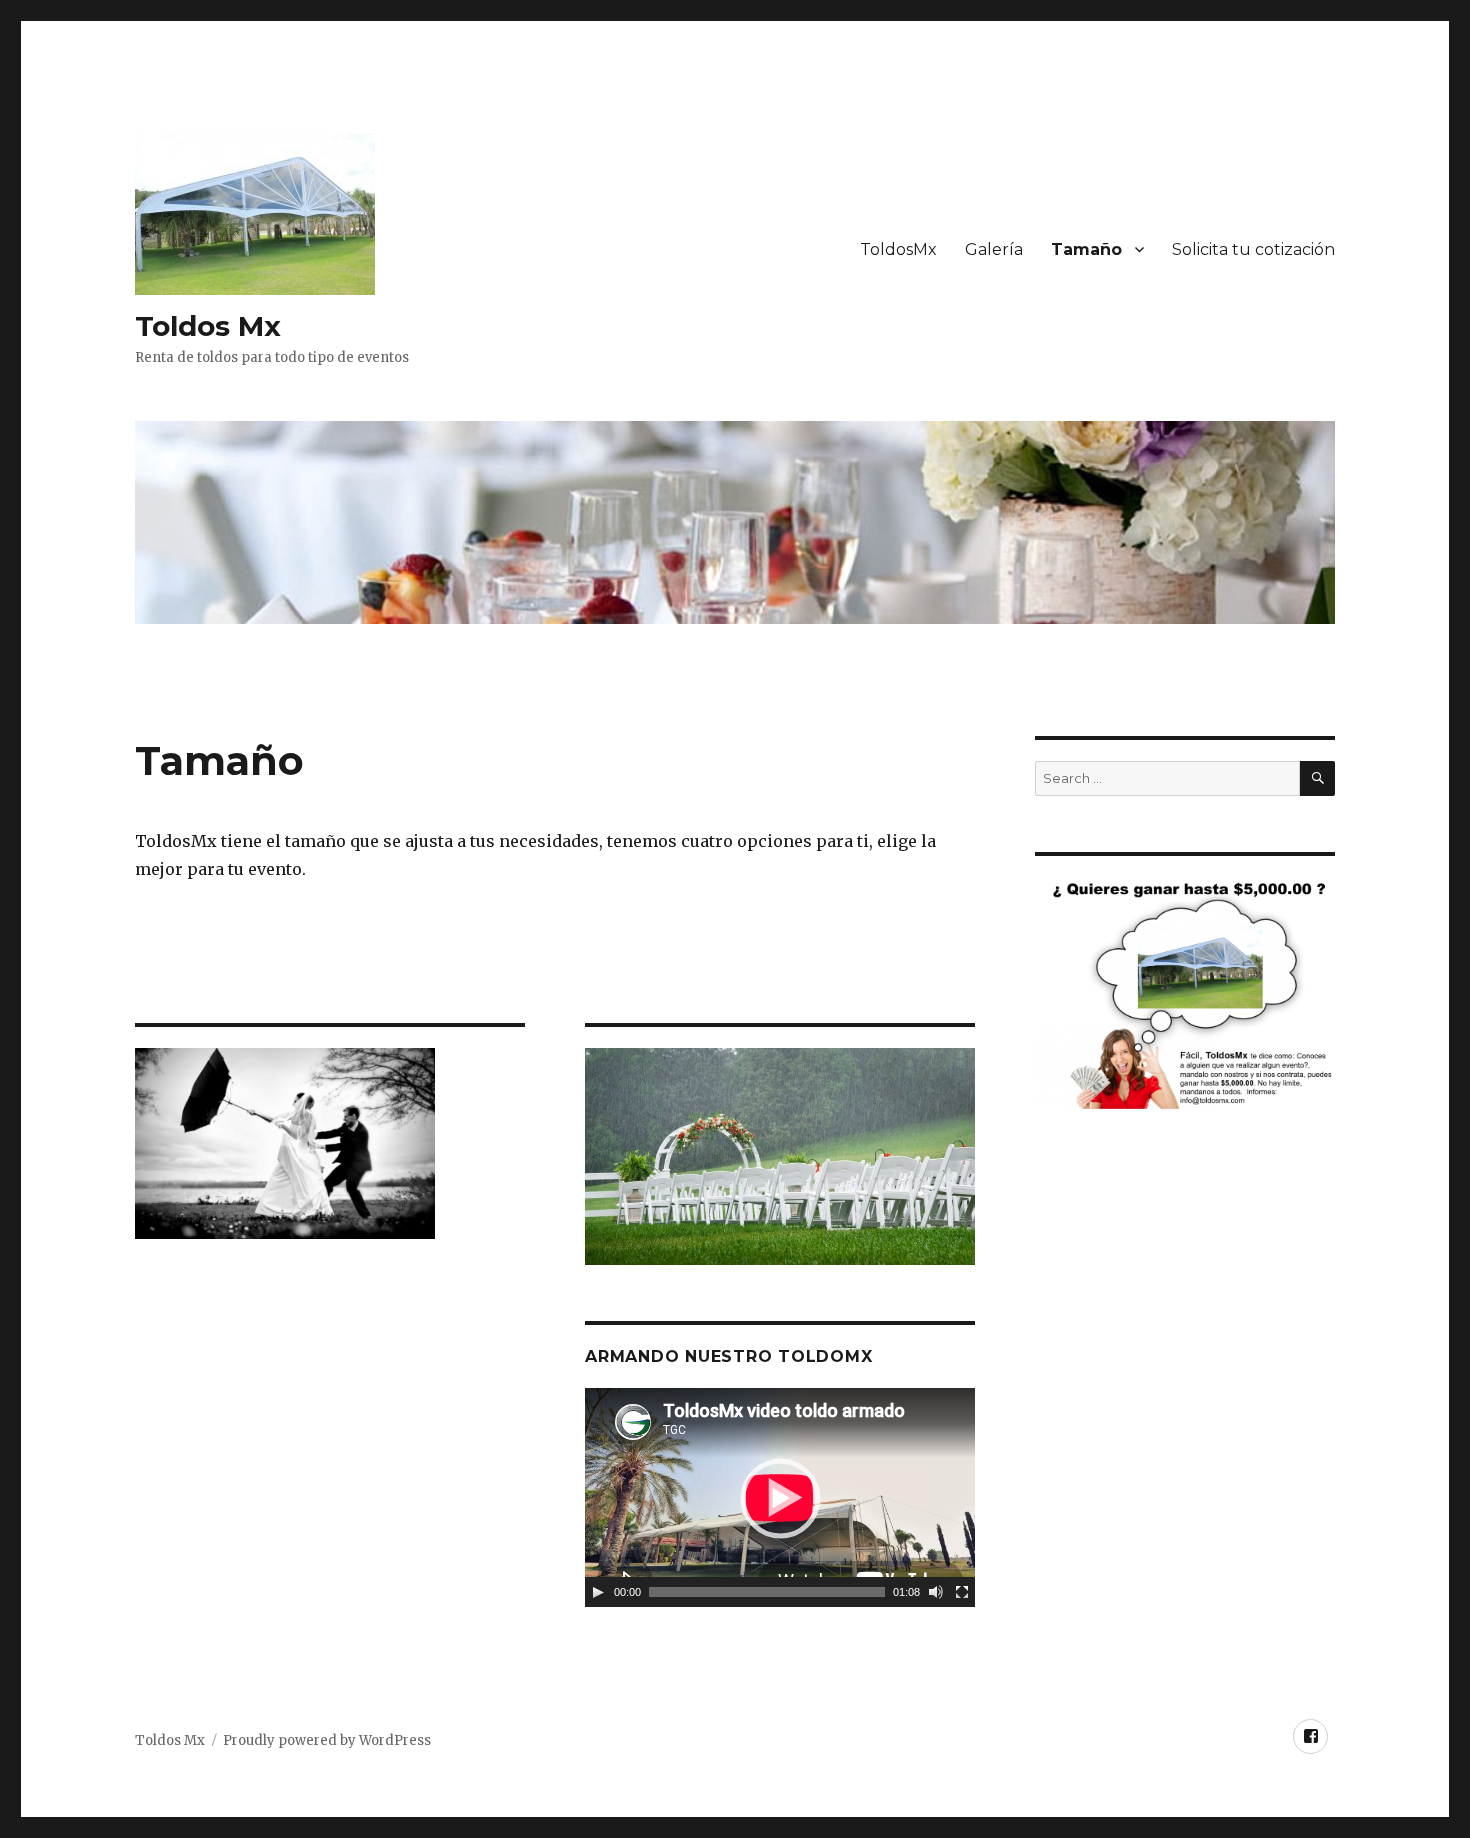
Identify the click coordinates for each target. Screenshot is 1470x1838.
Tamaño (1086, 249)
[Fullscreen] (962, 1592)
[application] (780, 1497)
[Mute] (936, 1592)
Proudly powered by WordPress (327, 1740)
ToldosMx (898, 249)
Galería (994, 249)
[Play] (598, 1592)
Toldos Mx (208, 326)
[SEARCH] (1317, 778)
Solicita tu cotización (1253, 249)
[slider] (767, 1592)
